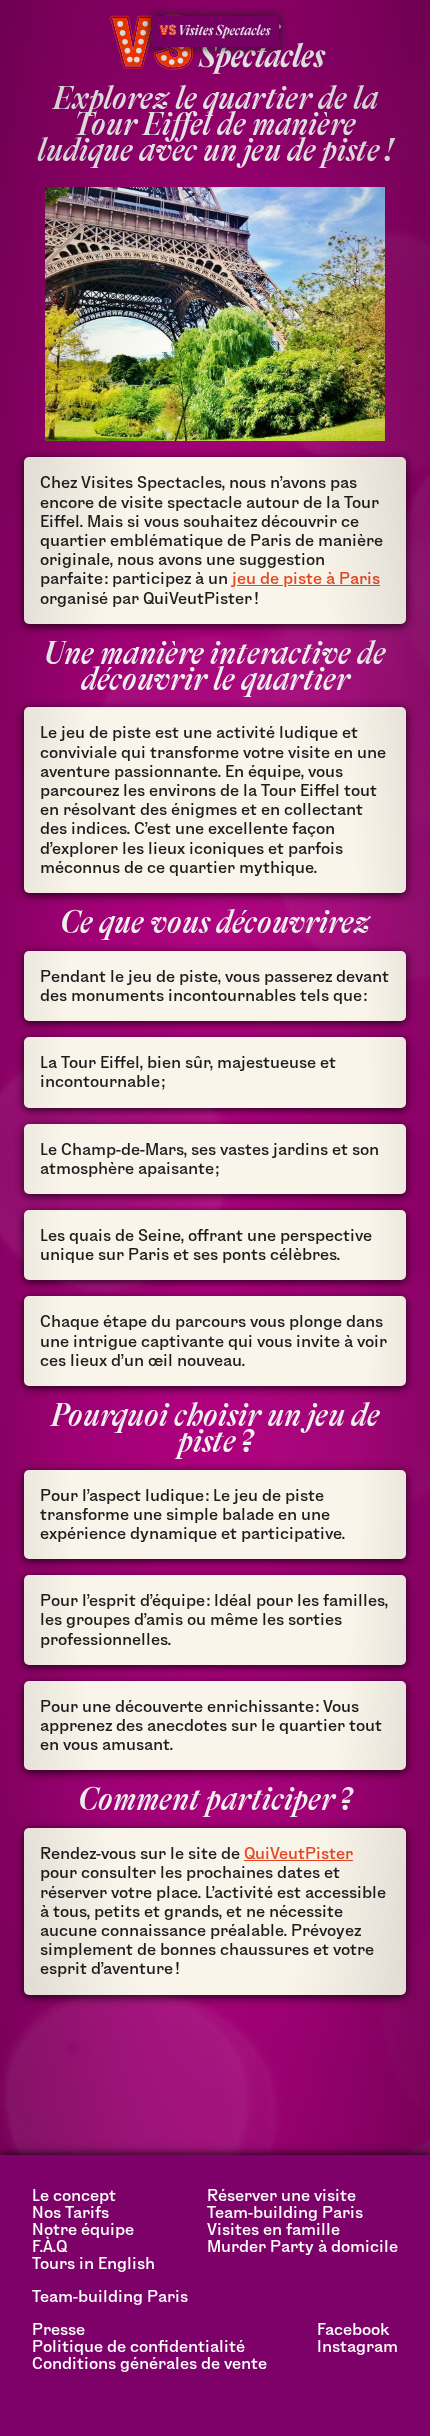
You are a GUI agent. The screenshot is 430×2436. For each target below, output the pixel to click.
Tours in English (93, 2263)
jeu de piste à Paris (306, 578)
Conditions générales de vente (149, 2363)
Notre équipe (83, 2229)
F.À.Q (49, 2246)
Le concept (74, 2195)
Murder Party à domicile (302, 2246)
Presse (58, 2329)
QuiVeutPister (298, 1853)
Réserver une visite (281, 2195)
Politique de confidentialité (138, 2346)
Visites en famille (273, 2229)
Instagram (357, 2346)
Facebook (353, 2329)
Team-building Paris (285, 2212)
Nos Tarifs (70, 2212)
